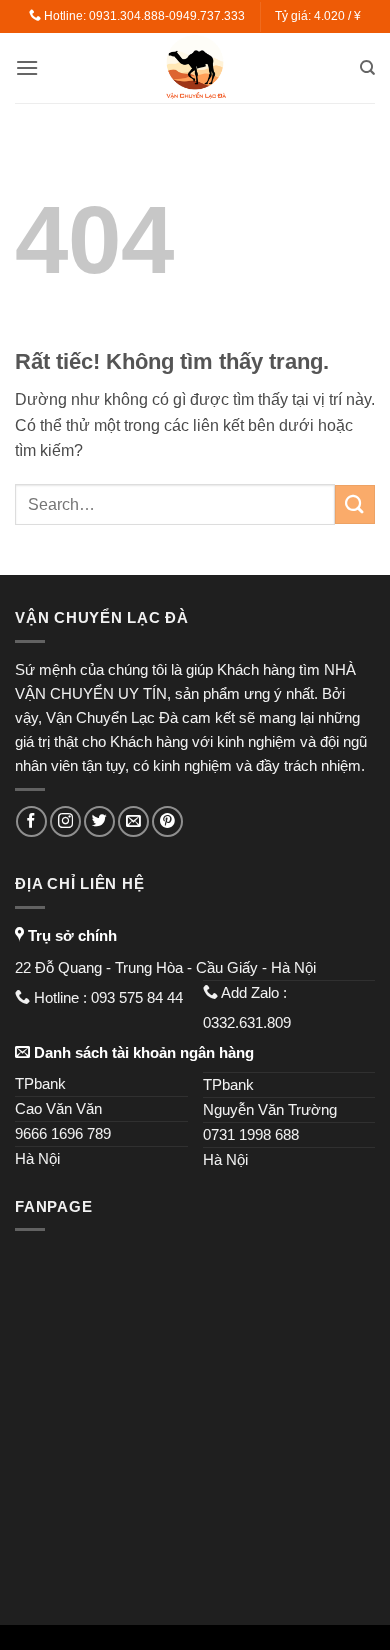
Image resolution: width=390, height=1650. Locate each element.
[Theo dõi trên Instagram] (65, 821)
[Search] (367, 68)
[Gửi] (355, 504)
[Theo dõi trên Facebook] (31, 821)
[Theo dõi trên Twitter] (99, 821)
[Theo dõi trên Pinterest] (167, 821)
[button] (27, 67)
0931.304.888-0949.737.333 (167, 16)
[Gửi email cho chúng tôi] (133, 821)
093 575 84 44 (139, 997)
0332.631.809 (249, 1022)
